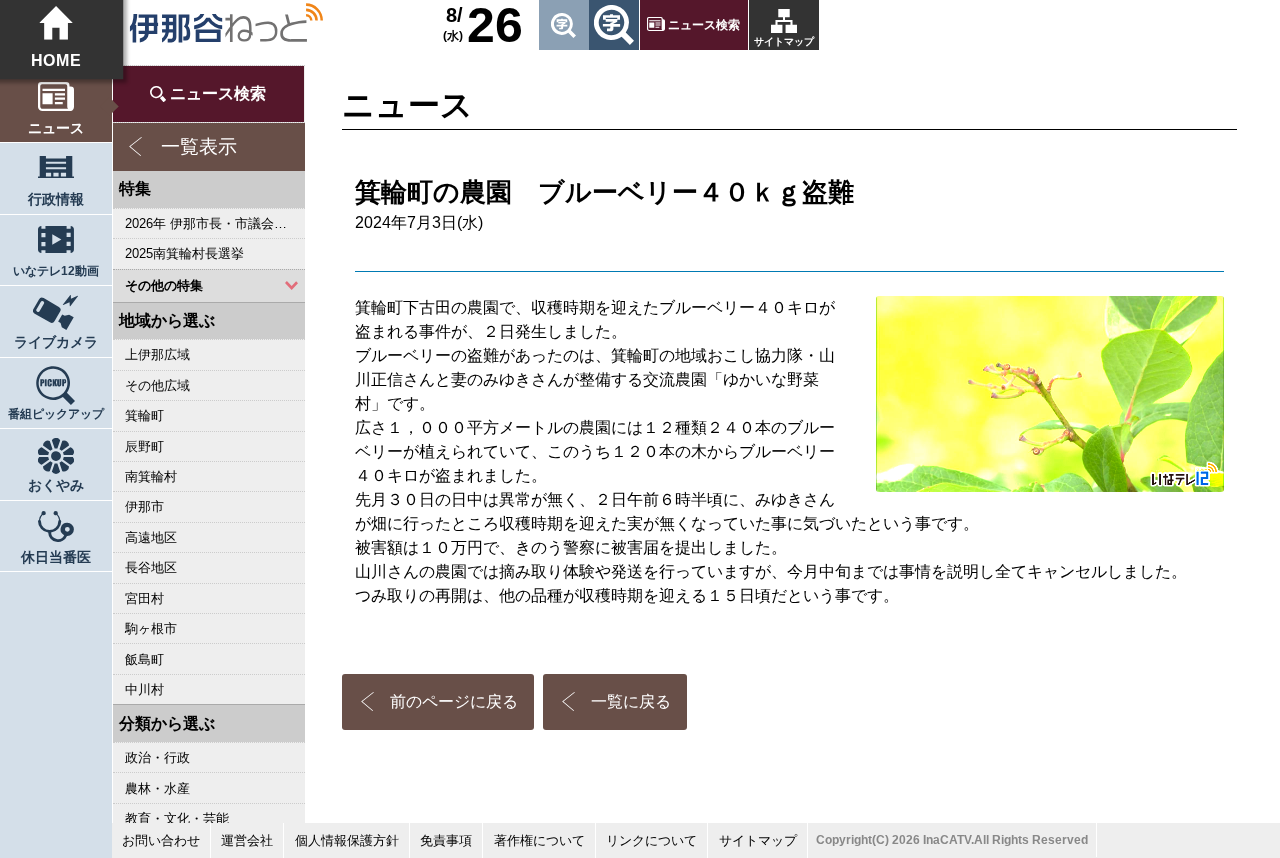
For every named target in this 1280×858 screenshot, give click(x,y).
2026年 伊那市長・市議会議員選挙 (214, 223)
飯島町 (144, 659)
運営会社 (247, 840)
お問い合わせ (161, 840)
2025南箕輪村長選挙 (184, 253)
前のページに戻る (454, 701)
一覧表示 (199, 146)
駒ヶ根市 (151, 628)
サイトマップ (784, 41)
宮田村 (144, 598)
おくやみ (56, 485)
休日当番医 (56, 557)
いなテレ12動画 (56, 271)
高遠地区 (151, 537)
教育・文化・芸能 (177, 818)
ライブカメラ (56, 342)
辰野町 (144, 446)
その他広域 (157, 385)
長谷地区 (151, 567)
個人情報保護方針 (347, 840)
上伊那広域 (157, 354)
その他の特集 (164, 285)
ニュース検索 (704, 25)
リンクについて (651, 840)
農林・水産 (157, 788)
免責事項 (446, 840)
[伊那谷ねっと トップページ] (225, 23)
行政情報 (56, 199)
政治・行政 (157, 757)
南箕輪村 (151, 476)
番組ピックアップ (56, 414)
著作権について (539, 840)
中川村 (144, 689)
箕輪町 (144, 415)
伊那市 (144, 506)
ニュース (56, 128)
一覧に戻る (631, 701)
